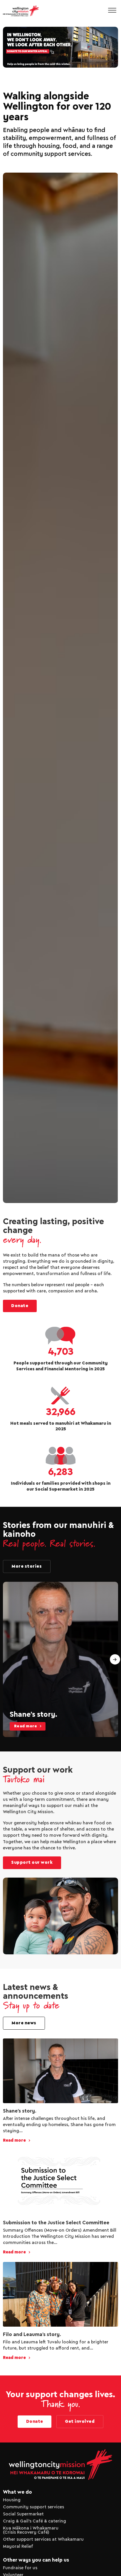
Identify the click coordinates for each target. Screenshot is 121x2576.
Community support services (33, 2507)
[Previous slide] (6, 1660)
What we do (17, 2492)
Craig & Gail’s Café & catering (35, 2521)
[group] (60, 1659)
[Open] (112, 11)
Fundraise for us (20, 2568)
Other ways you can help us (36, 2560)
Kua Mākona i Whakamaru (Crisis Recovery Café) (31, 2530)
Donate (20, 1306)
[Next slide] (115, 1660)
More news (24, 2023)
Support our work (32, 1863)
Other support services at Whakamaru (43, 2540)
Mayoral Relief (18, 2547)
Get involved (80, 2422)
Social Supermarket (23, 2514)
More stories (27, 1566)
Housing (12, 2500)
